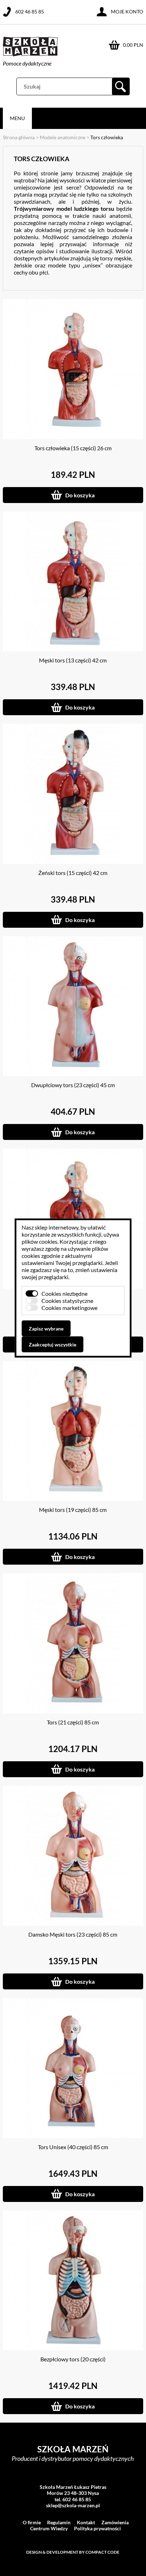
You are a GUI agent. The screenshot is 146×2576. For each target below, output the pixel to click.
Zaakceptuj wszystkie (52, 1345)
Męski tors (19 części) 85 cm (73, 1510)
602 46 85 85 (30, 12)
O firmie (32, 2522)
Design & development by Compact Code (73, 2552)
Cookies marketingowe (69, 1308)
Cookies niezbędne (64, 1293)
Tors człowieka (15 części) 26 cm (73, 448)
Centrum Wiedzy (49, 2528)
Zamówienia (115, 2522)
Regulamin (59, 2522)
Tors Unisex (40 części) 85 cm (73, 2147)
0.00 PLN (133, 45)
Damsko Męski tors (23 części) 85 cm (73, 1934)
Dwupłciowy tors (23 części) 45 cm (73, 1085)
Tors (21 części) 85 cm (73, 1722)
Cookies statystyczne (67, 1301)
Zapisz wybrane (46, 1329)
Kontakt (86, 2522)
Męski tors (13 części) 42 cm (73, 660)
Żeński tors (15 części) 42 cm (73, 873)
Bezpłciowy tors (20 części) (73, 2359)
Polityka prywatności (97, 2528)
